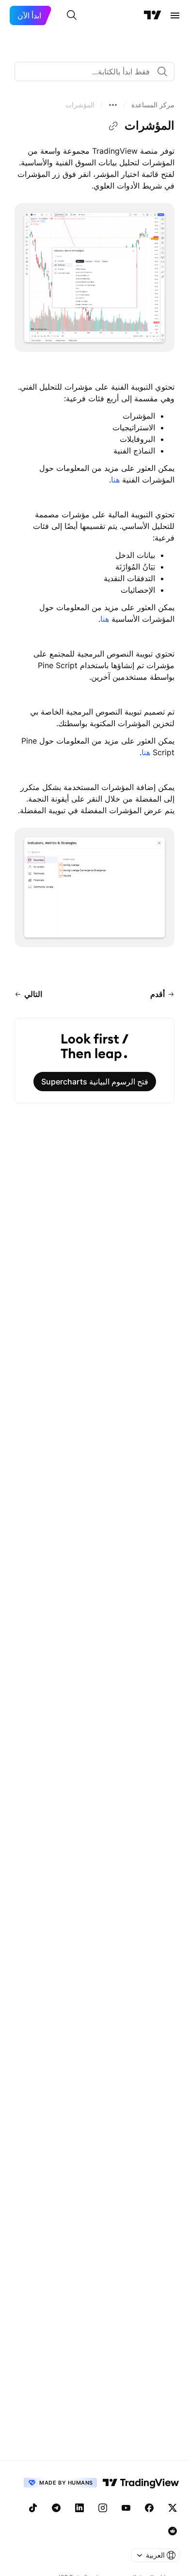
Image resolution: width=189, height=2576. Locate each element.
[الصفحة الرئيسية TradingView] (153, 15)
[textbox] (91, 72)
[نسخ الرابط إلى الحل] (113, 126)
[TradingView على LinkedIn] (79, 2508)
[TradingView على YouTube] (126, 2508)
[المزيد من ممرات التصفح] (113, 105)
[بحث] (72, 15)
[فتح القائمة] (175, 15)
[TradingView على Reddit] (173, 2531)
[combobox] (94, 72)
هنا (115, 480)
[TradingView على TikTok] (33, 2508)
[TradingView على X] (173, 2508)
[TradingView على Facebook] (149, 2508)
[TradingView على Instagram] (103, 2508)
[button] (153, 105)
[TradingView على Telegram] (56, 2508)
